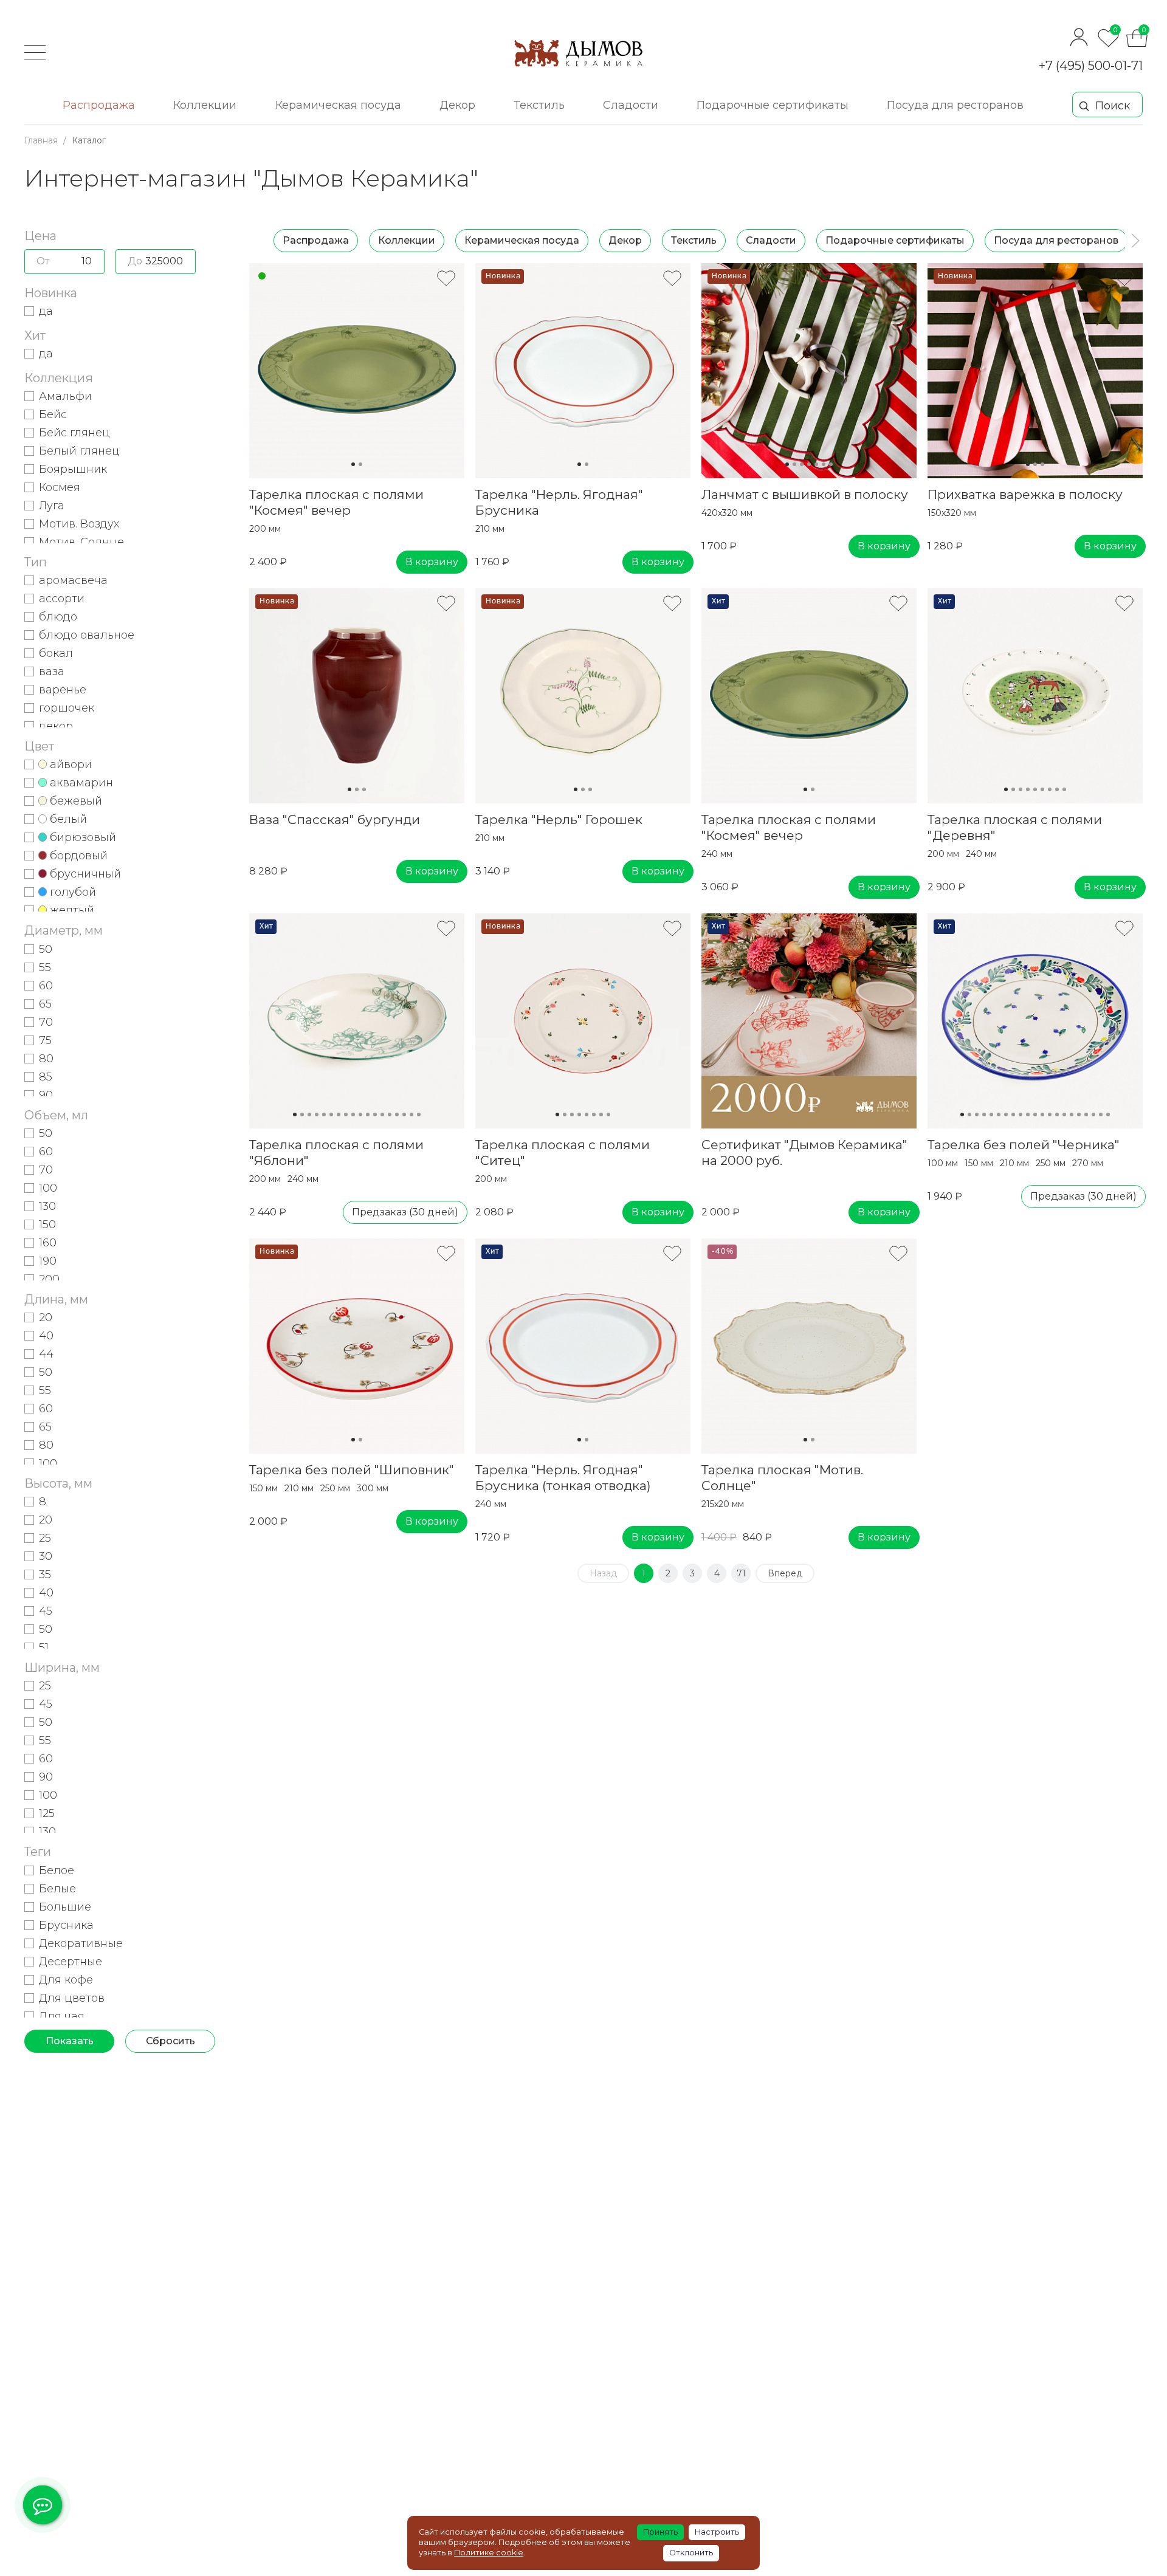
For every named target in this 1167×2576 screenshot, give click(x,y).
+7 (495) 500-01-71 (1091, 66)
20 (1101, 1115)
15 (397, 1115)
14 (390, 1115)
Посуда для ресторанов (1056, 240)
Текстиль (694, 240)
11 (368, 1115)
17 (411, 1115)
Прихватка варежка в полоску (1025, 494)
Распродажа (316, 240)
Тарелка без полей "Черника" (1024, 1145)
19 (1093, 1115)
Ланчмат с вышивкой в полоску (805, 494)
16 (404, 1115)
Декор (625, 240)
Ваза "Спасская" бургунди (335, 819)
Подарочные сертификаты (895, 240)
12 (375, 1115)
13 (382, 1115)
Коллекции (407, 240)
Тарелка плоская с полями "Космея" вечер (336, 502)
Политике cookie (489, 2553)
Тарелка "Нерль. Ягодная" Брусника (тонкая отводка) (563, 1478)
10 (360, 1115)
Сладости (771, 240)
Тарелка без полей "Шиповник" (352, 1470)
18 (419, 1115)
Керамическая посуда (522, 240)
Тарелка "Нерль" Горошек (559, 819)
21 (1108, 1115)
